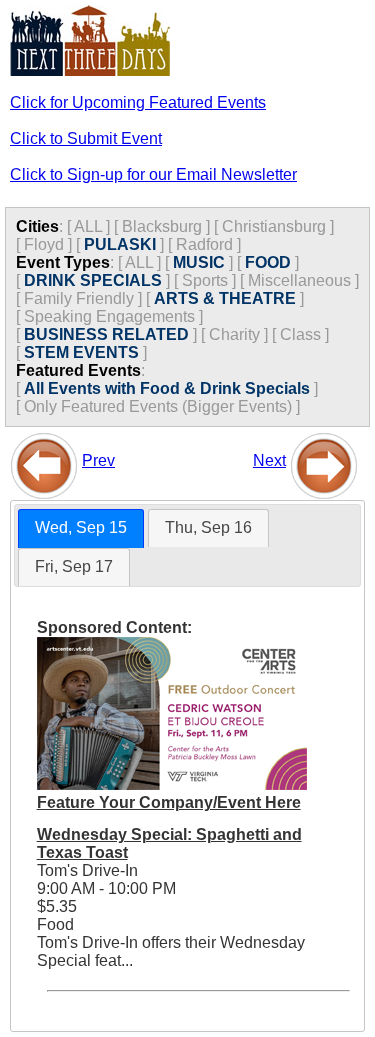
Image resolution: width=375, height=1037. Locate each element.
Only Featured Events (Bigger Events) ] (162, 406)
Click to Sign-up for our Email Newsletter (153, 174)
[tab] (81, 528)
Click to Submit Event (86, 138)
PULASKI (120, 244)
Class (300, 334)
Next (269, 460)
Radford (204, 244)
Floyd (44, 244)
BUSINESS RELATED (106, 334)
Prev (98, 460)
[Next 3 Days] (324, 460)
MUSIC (199, 262)
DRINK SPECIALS (93, 280)
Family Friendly (79, 298)
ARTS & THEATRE (225, 298)
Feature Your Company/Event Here (169, 802)
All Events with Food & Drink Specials (167, 388)
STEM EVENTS (81, 352)
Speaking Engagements (109, 316)
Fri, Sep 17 (74, 566)
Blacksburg (162, 226)
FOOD (268, 262)
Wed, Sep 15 (81, 527)
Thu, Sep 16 (208, 527)
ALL (88, 226)
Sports (205, 280)
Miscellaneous (299, 280)
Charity (234, 334)
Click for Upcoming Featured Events (138, 102)
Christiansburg (274, 226)
